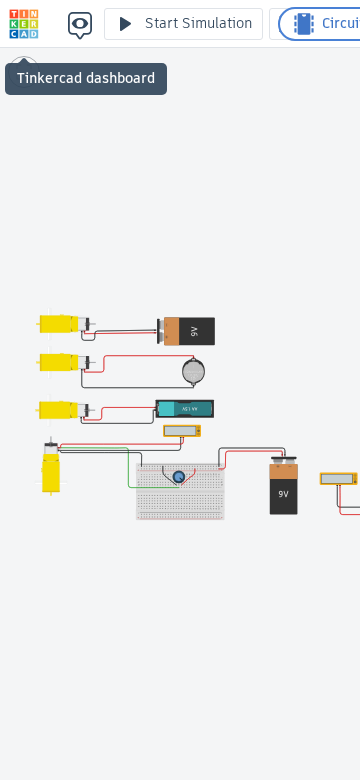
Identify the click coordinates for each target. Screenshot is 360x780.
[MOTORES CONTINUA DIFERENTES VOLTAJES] (24, 24)
